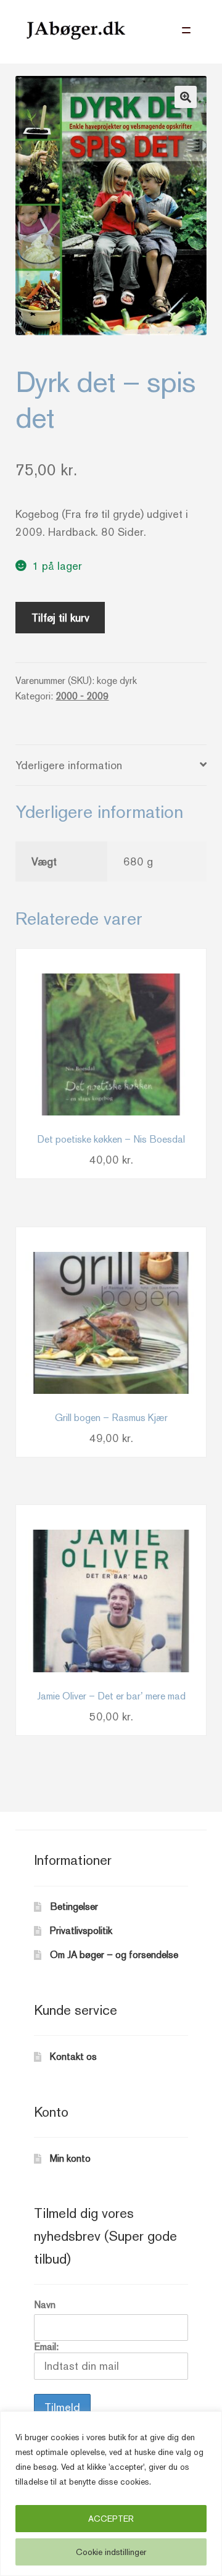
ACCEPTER (111, 2519)
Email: (46, 2347)
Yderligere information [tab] (69, 765)
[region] (111, 2494)
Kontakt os (73, 2057)
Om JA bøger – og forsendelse (114, 1955)
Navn (45, 2305)
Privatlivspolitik (81, 1931)
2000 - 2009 (82, 696)
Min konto (70, 2158)
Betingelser (74, 1907)
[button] (186, 97)
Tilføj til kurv (60, 618)
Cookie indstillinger (111, 2552)
